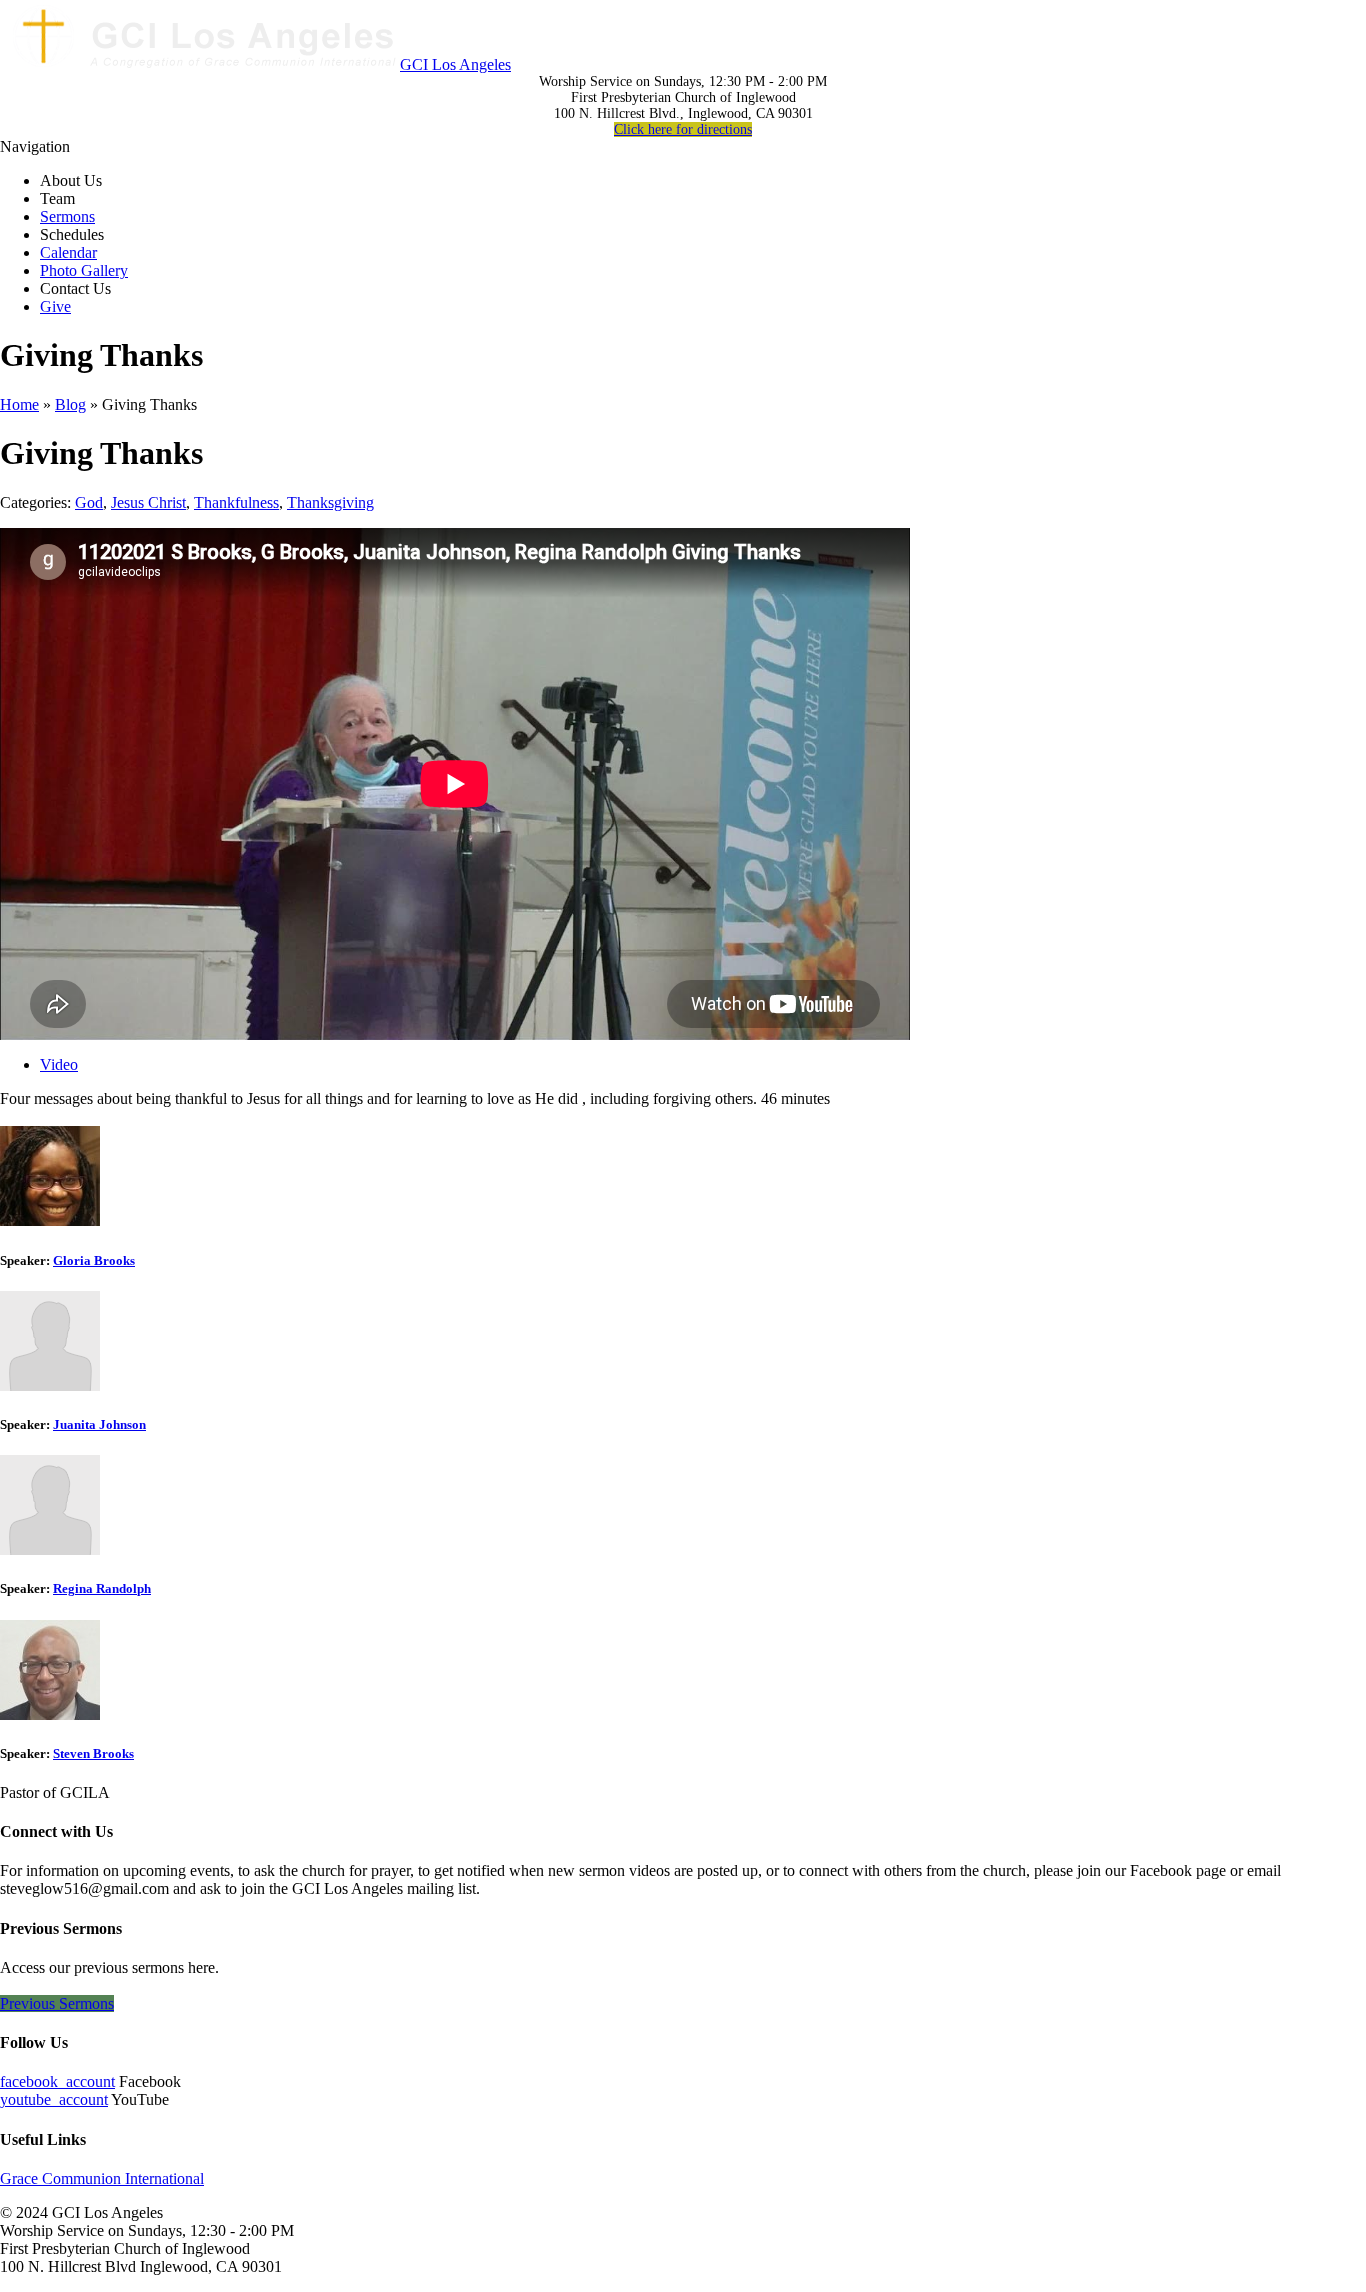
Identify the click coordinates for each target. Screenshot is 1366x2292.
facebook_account (57, 2081)
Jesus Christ (148, 502)
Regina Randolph (102, 1588)
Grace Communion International (102, 2178)
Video (59, 1064)
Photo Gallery (84, 270)
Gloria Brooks (94, 1260)
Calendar (68, 252)
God (89, 502)
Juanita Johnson (99, 1424)
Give (55, 306)
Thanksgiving (330, 502)
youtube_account (54, 2099)
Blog (70, 404)
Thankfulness (236, 502)
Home (19, 404)
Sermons (67, 216)
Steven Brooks (93, 1753)
